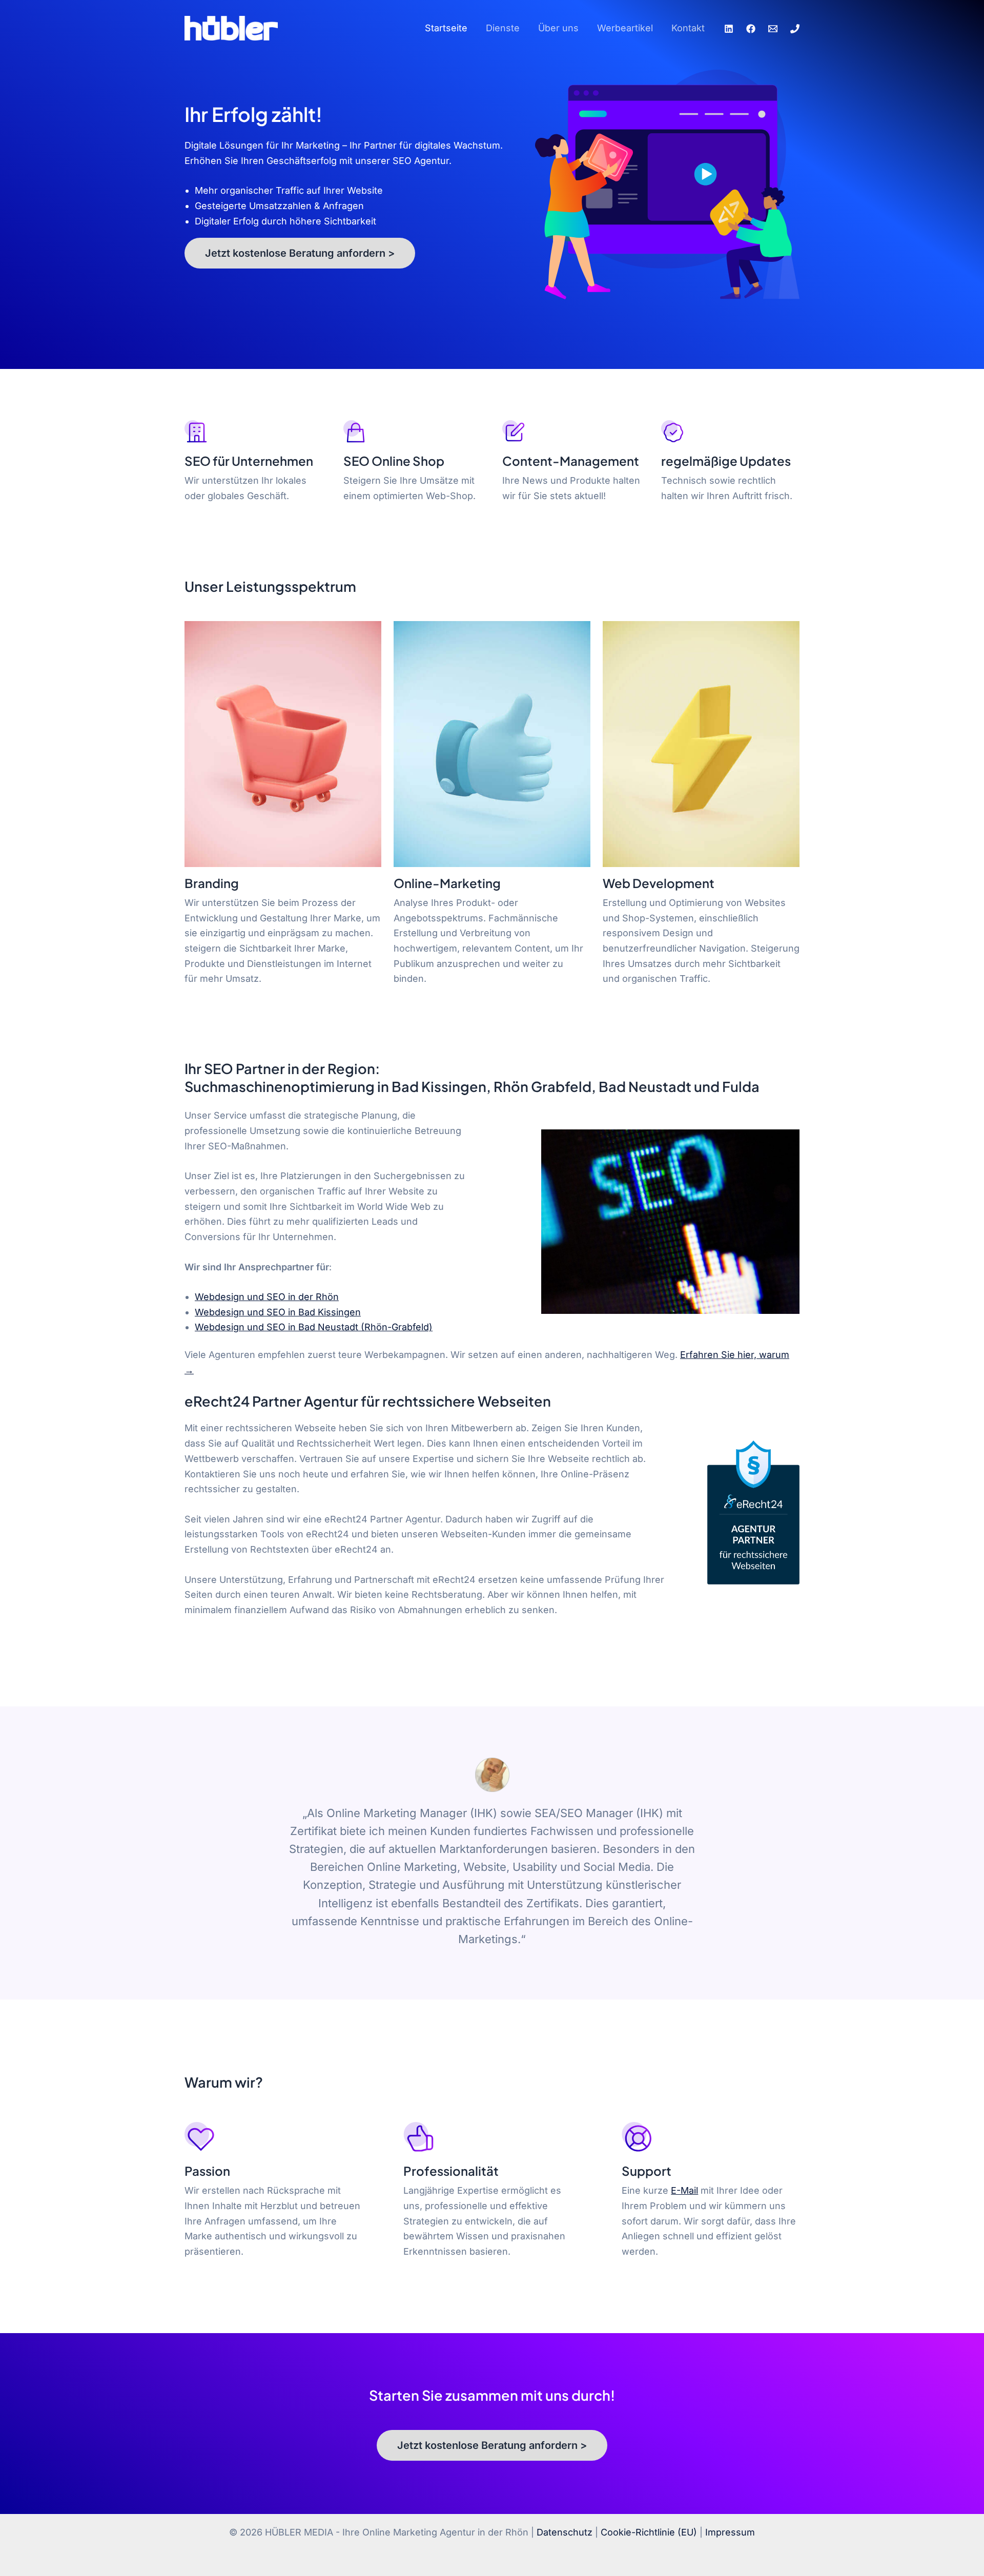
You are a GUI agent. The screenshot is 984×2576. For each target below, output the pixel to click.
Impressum (730, 2532)
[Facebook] (751, 29)
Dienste (503, 28)
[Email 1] (773, 29)
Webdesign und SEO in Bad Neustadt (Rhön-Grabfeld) (314, 1327)
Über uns (558, 28)
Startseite (446, 28)
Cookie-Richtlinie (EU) (649, 2532)
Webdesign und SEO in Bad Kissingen (278, 1312)
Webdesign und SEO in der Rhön (267, 1297)
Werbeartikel (625, 28)
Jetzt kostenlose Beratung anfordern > (300, 253)
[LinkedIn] (729, 29)
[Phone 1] (795, 29)
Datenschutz (565, 2532)
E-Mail (684, 2190)
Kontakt (688, 28)
